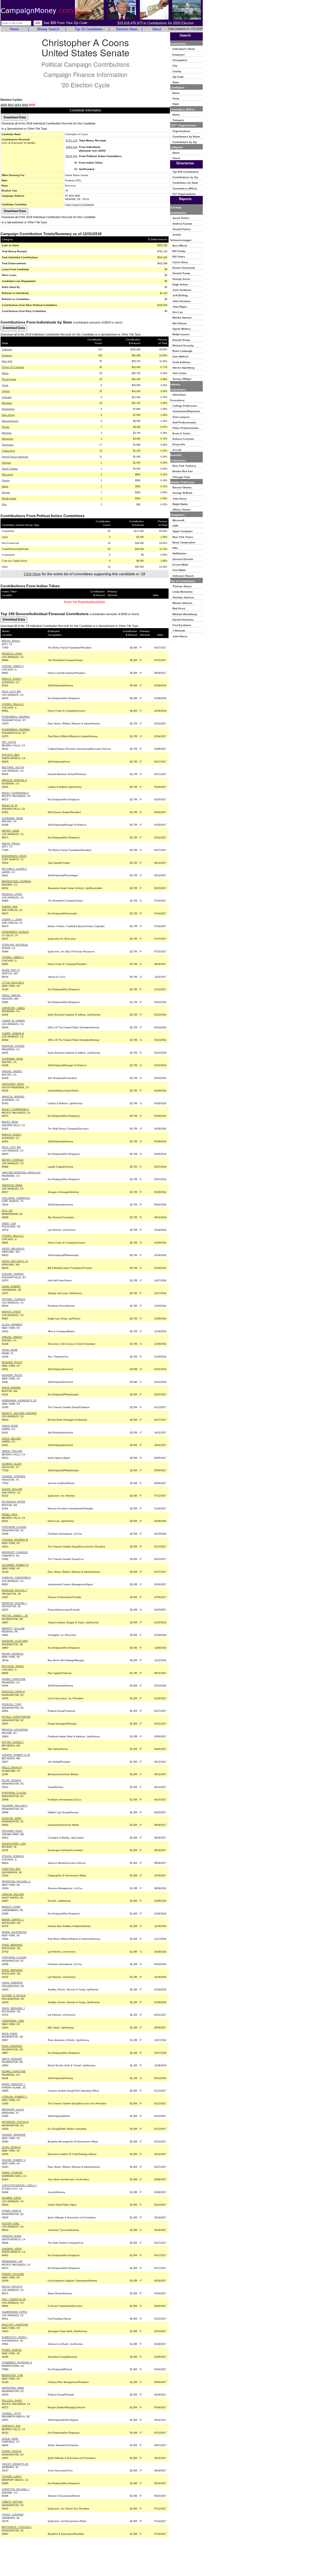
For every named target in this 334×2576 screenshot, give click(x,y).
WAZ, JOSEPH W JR (14, 2299)
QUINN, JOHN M (11, 2211)
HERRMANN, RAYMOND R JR (19, 1401)
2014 (18, 105)
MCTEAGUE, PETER (14, 1502)
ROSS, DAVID (10, 2034)
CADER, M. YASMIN (13, 1021)
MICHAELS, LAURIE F (14, 869)
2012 (11, 105)
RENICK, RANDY (12, 679)
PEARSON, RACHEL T (15, 1590)
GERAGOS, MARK (12, 1185)
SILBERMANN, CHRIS (14, 2312)
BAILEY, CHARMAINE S (15, 793)
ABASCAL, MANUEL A (14, 780)
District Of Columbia (13, 367)
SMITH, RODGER (12, 2059)
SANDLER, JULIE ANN (15, 1641)
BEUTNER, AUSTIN (13, 767)
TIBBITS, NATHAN (12, 2502)
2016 (25, 105)
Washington (8, 409)
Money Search (48, 29)
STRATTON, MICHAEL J (16, 2489)
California (7, 350)
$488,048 (72, 147)
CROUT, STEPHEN (13, 2515)
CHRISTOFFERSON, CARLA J (19, 2185)
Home (14, 29)
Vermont (6, 463)
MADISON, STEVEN (13, 1046)
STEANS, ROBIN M (13, 1856)
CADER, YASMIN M (13, 1034)
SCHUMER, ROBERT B (15, 1565)
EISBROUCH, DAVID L (15, 2337)
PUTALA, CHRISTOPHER (16, 1717)
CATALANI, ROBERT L (14, 2097)
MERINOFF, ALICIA (13, 2110)
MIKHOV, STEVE (11, 1312)
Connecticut (8, 451)
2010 (4, 105)
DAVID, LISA (9, 1223)
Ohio (4, 505)
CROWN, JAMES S (13, 666)
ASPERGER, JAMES (13, 1008)
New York (7, 361)
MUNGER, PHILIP (12, 1362)
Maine (5, 487)
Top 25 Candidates (89, 29)
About (157, 29)
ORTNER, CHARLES (14, 1299)
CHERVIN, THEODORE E (16, 1578)
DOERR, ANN (10, 907)
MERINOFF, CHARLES (15, 1552)
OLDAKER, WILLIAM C (15, 1806)
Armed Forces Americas (15, 457)
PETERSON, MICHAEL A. (16, 1882)
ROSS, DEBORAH (12, 2046)
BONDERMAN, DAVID (14, 856)
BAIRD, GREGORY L (14, 2084)
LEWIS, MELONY (11, 1439)
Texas (5, 385)
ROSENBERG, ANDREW (16, 717)
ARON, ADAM (10, 1350)
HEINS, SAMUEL (11, 995)
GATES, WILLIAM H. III (15, 1261)
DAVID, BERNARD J (13, 2008)
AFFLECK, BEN (11, 755)
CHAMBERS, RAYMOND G (17, 2363)
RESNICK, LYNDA (12, 654)
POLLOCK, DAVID (12, 2401)
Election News (127, 29)
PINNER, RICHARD (13, 2274)
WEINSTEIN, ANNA (13, 2388)
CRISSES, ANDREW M (15, 1540)
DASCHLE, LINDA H (13, 1692)
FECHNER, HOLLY (12, 1831)
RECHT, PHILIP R (12, 2287)
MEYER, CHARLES (13, 1160)
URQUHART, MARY (13, 1084)
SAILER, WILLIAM (12, 1489)
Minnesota (7, 439)
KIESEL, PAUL (10, 1515)
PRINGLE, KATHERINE (15, 1730)
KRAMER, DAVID (11, 2198)
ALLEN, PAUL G (11, 970)
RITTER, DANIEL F (13, 1742)
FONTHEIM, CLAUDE (14, 1527)
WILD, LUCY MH (11, 692)
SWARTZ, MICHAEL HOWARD (19, 1413)
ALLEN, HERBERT (12, 1325)
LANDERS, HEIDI (12, 2249)
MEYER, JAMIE (11, 831)
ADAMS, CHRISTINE (14, 1679)
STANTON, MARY (12, 1818)
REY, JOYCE (9, 742)
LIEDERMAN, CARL (13, 2021)
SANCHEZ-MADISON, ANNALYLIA (21, 1173)
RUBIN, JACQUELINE (14, 1932)
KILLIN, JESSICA (11, 1780)
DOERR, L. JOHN (12, 920)
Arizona (6, 493)
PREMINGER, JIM (12, 2261)
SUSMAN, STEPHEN (14, 1476)
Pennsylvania (9, 379)
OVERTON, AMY (11, 1869)
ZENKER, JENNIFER (14, 2135)
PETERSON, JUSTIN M (15, 2122)
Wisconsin (7, 475)
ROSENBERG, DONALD (15, 932)
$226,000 (72, 156)
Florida (5, 427)
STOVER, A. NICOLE (14, 1996)
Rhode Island (9, 499)
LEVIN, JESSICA (11, 2147)
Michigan (7, 433)
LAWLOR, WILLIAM (13, 1894)
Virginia (6, 391)
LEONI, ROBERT (11, 1287)
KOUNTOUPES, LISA (14, 1844)
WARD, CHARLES (12, 2173)
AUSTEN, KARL (11, 2224)
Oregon (6, 481)
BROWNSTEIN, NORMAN (16, 881)
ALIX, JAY (7, 1211)
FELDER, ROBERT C (14, 2160)
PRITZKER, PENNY (13, 1666)
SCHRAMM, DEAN (12, 818)
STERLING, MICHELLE (15, 945)
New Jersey (8, 415)
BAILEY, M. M (10, 806)
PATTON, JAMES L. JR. (15, 1616)
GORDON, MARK (12, 2236)
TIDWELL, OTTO (11, 2413)
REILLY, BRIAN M (12, 1768)
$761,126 (72, 140)
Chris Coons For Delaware (79, 205)
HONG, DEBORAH (12, 1983)
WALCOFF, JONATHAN (15, 2325)
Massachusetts (10, 421)
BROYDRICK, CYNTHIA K (17, 2527)
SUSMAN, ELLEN (12, 1464)
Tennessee (8, 445)
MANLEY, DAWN (11, 1907)
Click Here (32, 574)
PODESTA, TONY (12, 1704)
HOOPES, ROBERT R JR (16, 1755)
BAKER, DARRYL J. (13, 1920)
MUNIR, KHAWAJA (13, 1654)
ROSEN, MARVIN (12, 2350)
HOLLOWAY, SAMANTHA (16, 1198)
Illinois (5, 373)
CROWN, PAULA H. (13, 704)
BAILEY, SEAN (10, 1122)
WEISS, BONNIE (11, 1388)
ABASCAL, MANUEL (13, 1097)
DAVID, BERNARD (12, 1945)
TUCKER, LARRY (12, 2477)
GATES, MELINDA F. (13, 1249)
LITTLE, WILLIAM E (13, 983)
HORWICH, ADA (11, 2426)
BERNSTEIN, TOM (12, 2375)
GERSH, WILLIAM (12, 1451)
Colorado (7, 397)
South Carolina (10, 469)
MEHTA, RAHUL (11, 641)
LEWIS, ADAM (10, 1426)
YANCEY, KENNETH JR (15, 2464)
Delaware (7, 356)
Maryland (7, 403)
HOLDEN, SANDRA (13, 1274)
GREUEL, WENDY (12, 1071)
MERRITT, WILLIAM (13, 1629)
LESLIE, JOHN (10, 2439)
